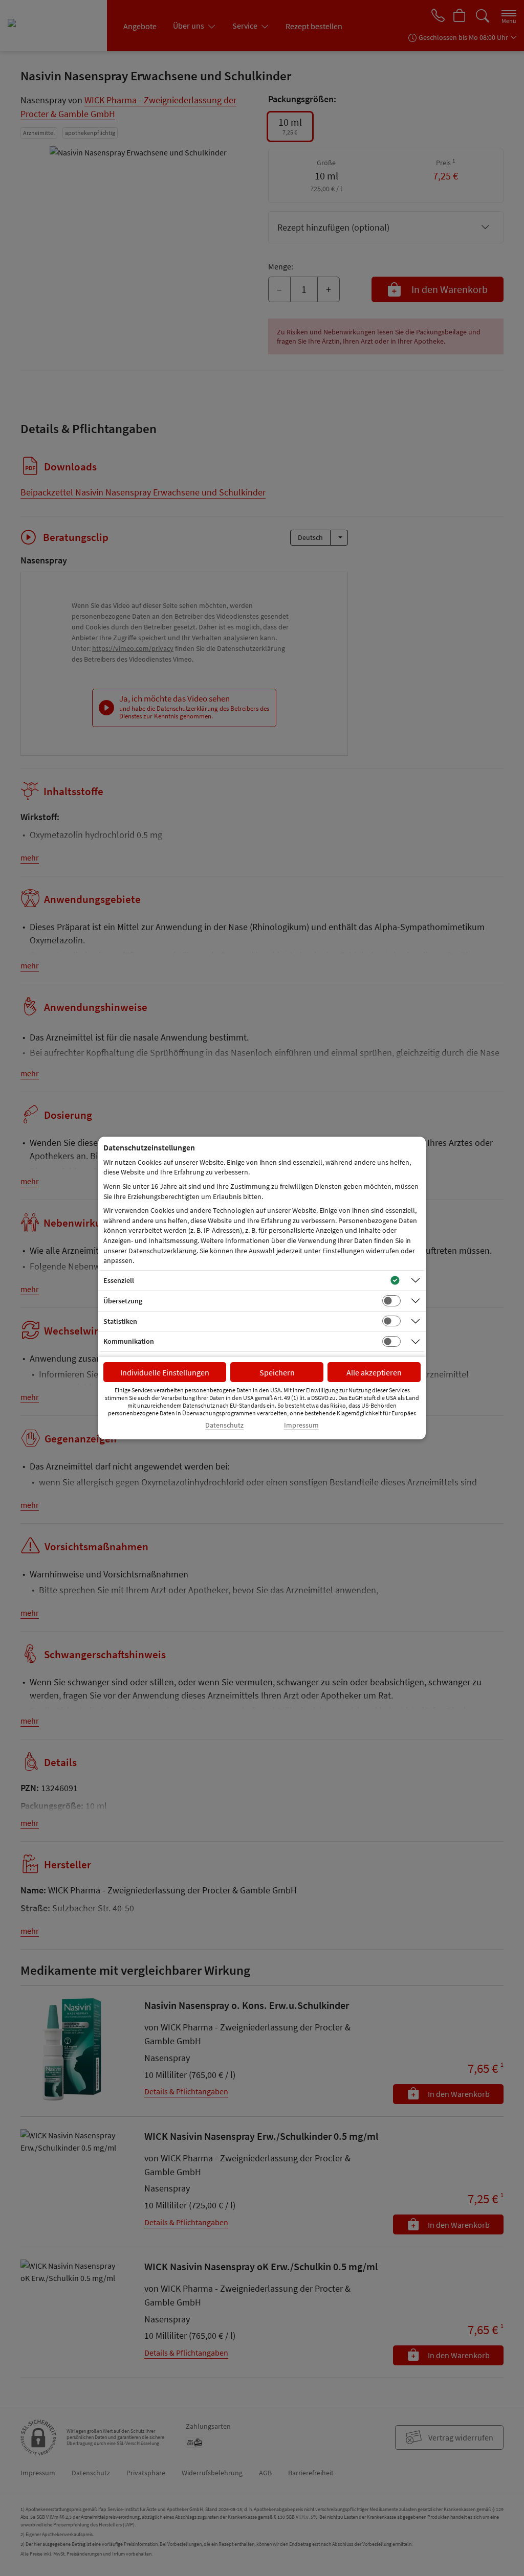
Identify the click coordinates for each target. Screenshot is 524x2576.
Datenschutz (224, 1425)
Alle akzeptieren (374, 1372)
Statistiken (120, 1321)
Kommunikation (129, 1341)
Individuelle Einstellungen (165, 1372)
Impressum (301, 1425)
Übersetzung (123, 1301)
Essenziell (119, 1280)
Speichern (277, 1372)
